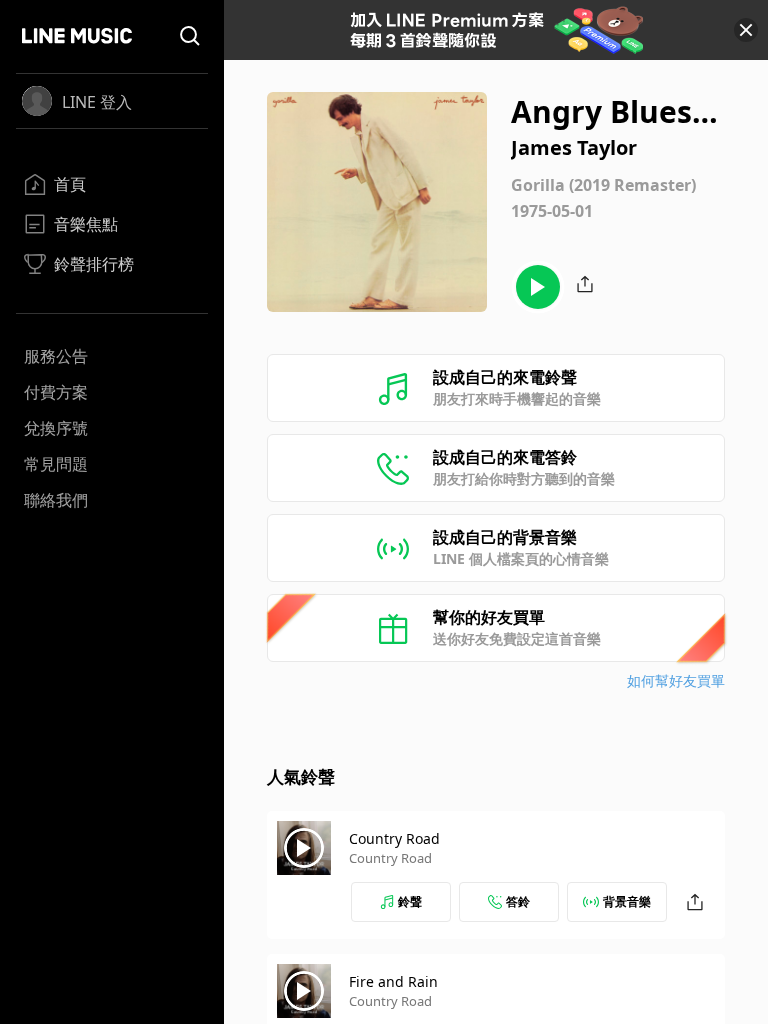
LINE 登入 (97, 102)
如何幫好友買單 (676, 680)
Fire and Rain (393, 981)
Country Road (394, 838)
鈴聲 (410, 901)
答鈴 (518, 901)
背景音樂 (627, 901)
